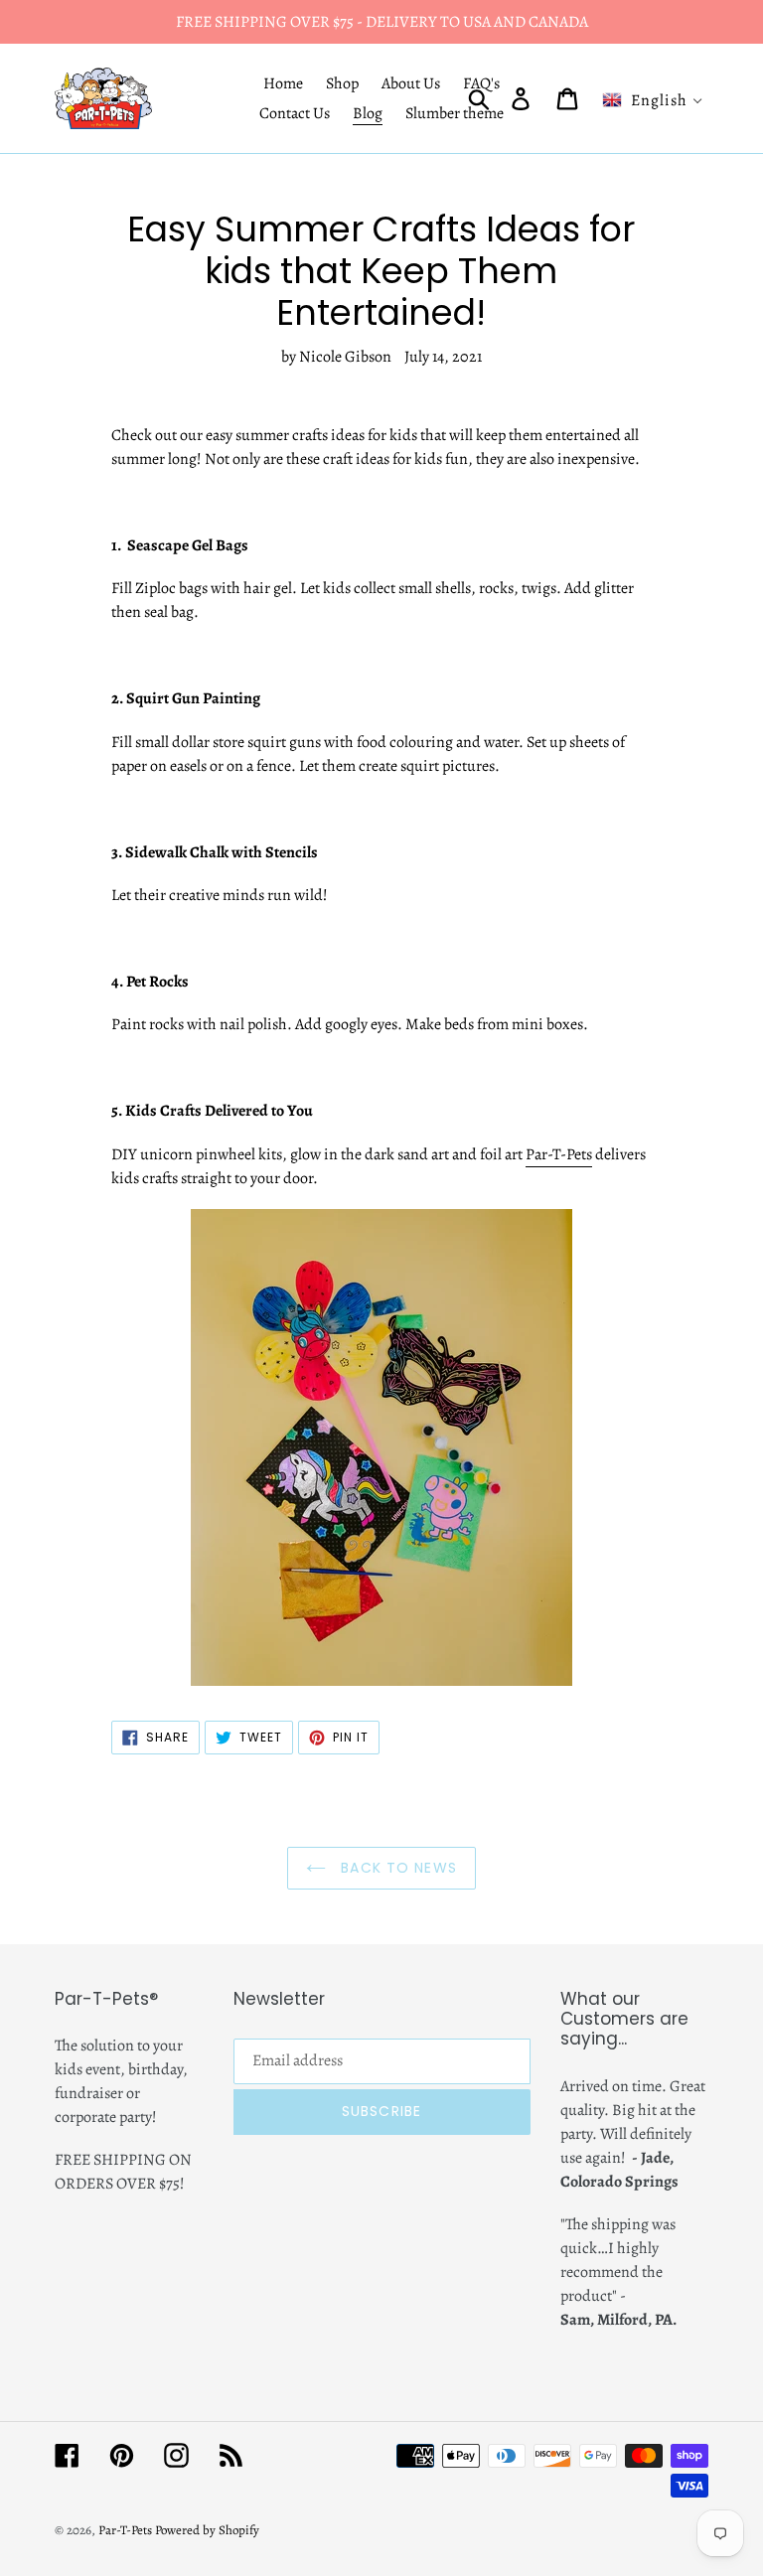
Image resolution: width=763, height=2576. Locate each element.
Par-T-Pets (559, 1154)
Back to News (396, 1868)
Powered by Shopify (207, 2530)
